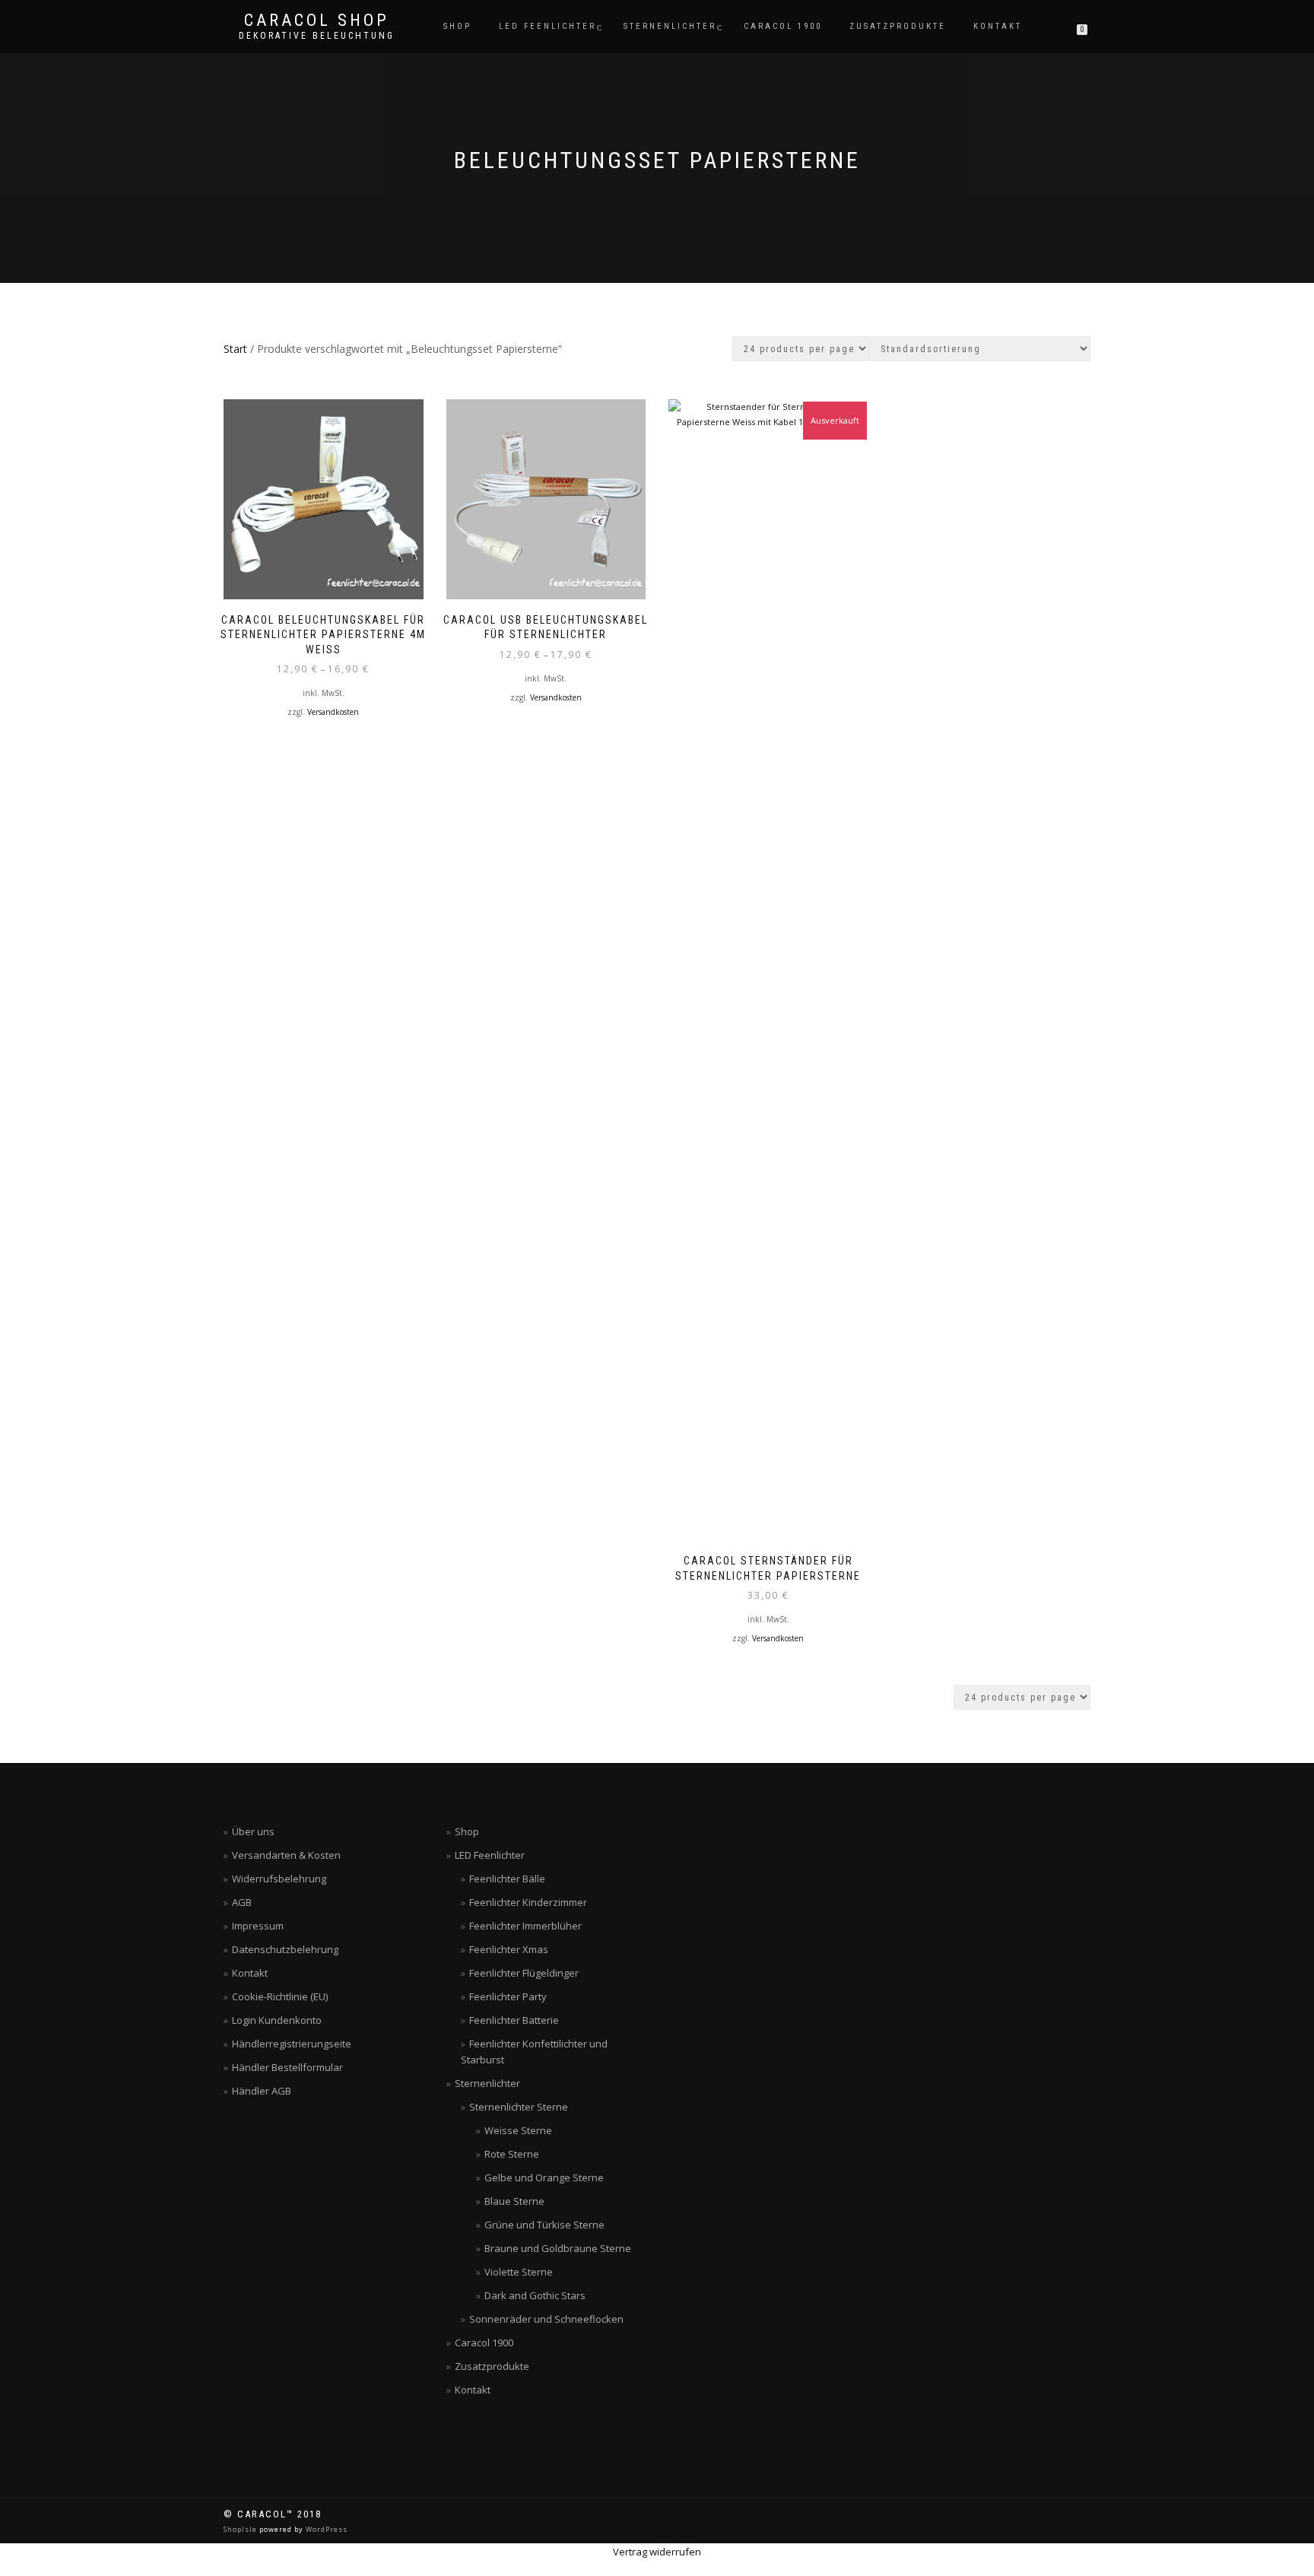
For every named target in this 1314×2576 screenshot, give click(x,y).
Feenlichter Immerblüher (525, 1926)
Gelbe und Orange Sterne (544, 2177)
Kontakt (998, 26)
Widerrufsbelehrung (279, 1879)
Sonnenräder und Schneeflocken (546, 2319)
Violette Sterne (519, 2272)
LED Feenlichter (547, 26)
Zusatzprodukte (898, 26)
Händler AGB (262, 2091)
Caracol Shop (317, 21)
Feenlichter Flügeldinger (524, 1973)
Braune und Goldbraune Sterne (558, 2248)
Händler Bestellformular (287, 2067)
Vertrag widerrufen (657, 2552)
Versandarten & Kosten (286, 1855)
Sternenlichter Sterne (519, 2107)
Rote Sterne (512, 2154)
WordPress (325, 2529)
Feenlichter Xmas (509, 1949)
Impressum (258, 1926)
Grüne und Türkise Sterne (544, 2225)
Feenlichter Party (508, 1996)
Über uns (253, 1831)
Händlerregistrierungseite (292, 2044)
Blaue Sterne (514, 2201)
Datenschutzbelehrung (285, 1949)
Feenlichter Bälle (507, 1879)
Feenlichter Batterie (514, 2020)
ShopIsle (241, 2529)
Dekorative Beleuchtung (317, 36)
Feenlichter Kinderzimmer (528, 1902)
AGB (242, 1902)
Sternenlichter (670, 26)
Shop (457, 26)
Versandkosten (333, 712)
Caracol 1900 (783, 26)
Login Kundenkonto (277, 2020)
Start (235, 349)
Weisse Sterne (518, 2130)
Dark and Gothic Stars (535, 2295)
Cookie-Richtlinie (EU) (280, 1996)
